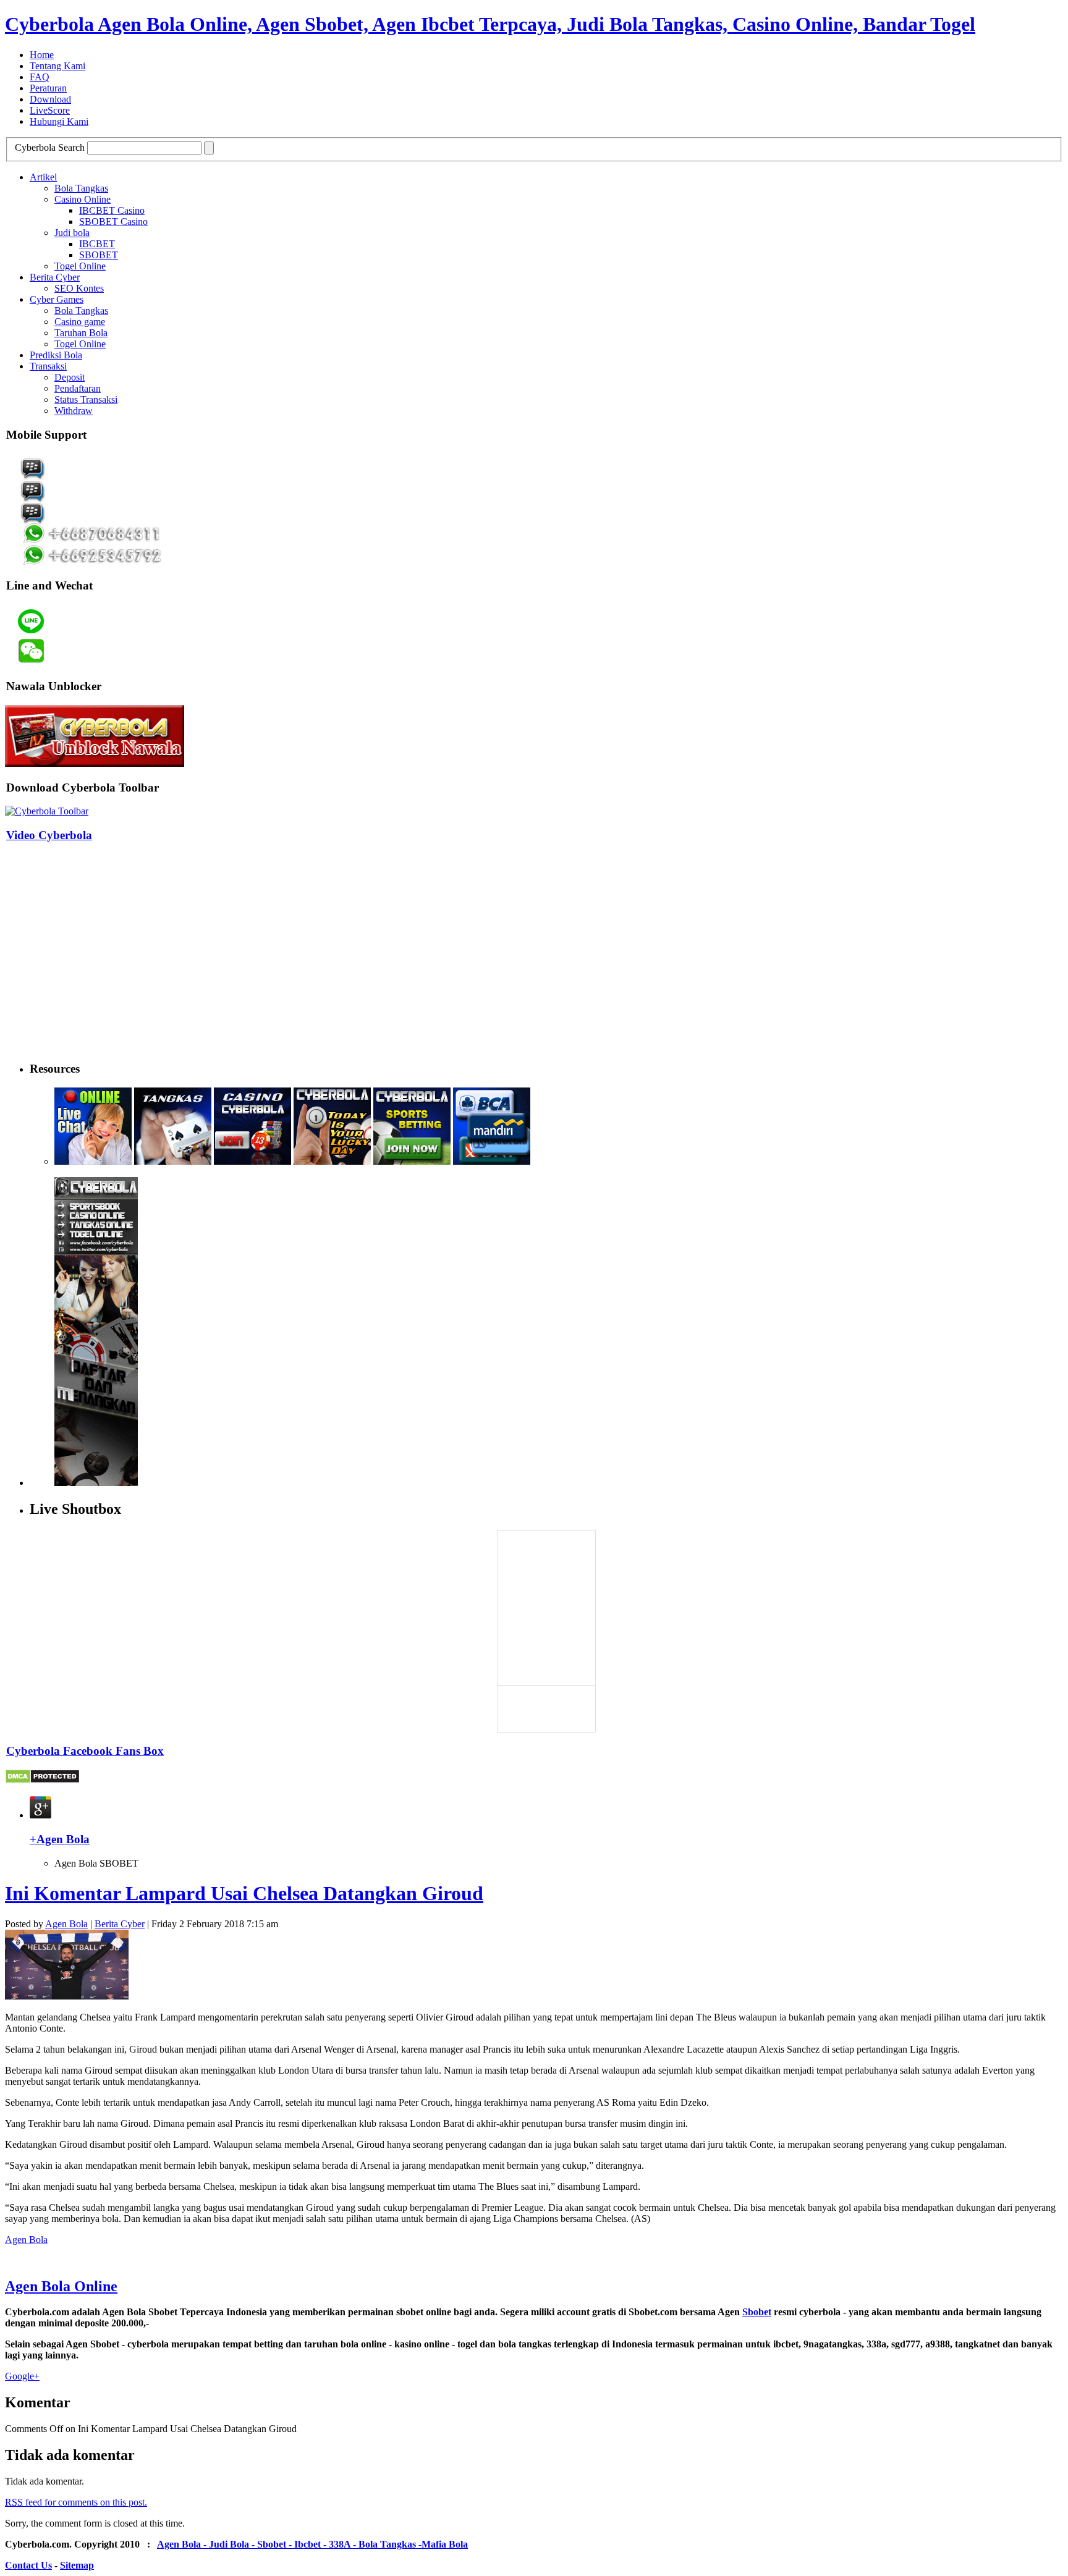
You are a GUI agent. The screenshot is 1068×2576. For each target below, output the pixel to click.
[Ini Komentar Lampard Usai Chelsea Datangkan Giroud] (67, 1996)
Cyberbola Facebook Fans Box (85, 1751)
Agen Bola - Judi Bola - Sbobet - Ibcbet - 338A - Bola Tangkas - (289, 2544)
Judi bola (72, 233)
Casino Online (83, 199)
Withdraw (74, 411)
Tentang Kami (57, 66)
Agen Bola (66, 1924)
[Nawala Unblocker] (95, 763)
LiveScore (50, 110)
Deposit (70, 377)
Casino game (80, 322)
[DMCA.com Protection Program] (42, 1780)
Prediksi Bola (56, 355)
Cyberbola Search (50, 147)
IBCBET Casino (112, 210)
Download (50, 99)
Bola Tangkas (81, 188)
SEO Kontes (79, 288)
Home (42, 55)
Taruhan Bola (81, 333)
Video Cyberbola (49, 835)
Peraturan (48, 88)
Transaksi (48, 366)
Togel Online (80, 266)
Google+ (22, 2376)
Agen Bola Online (61, 2286)
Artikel (43, 177)
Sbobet (757, 2312)
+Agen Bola (60, 1839)
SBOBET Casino (113, 222)
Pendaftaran (78, 388)
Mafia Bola (445, 2544)
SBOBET (99, 255)
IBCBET (97, 244)
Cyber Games (57, 299)
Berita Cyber (55, 277)
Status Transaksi (86, 399)
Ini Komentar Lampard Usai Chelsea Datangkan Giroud (244, 1893)
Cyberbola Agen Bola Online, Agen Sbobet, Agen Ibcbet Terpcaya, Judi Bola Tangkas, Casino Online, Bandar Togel (490, 24)
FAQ (40, 77)
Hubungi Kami (59, 121)
